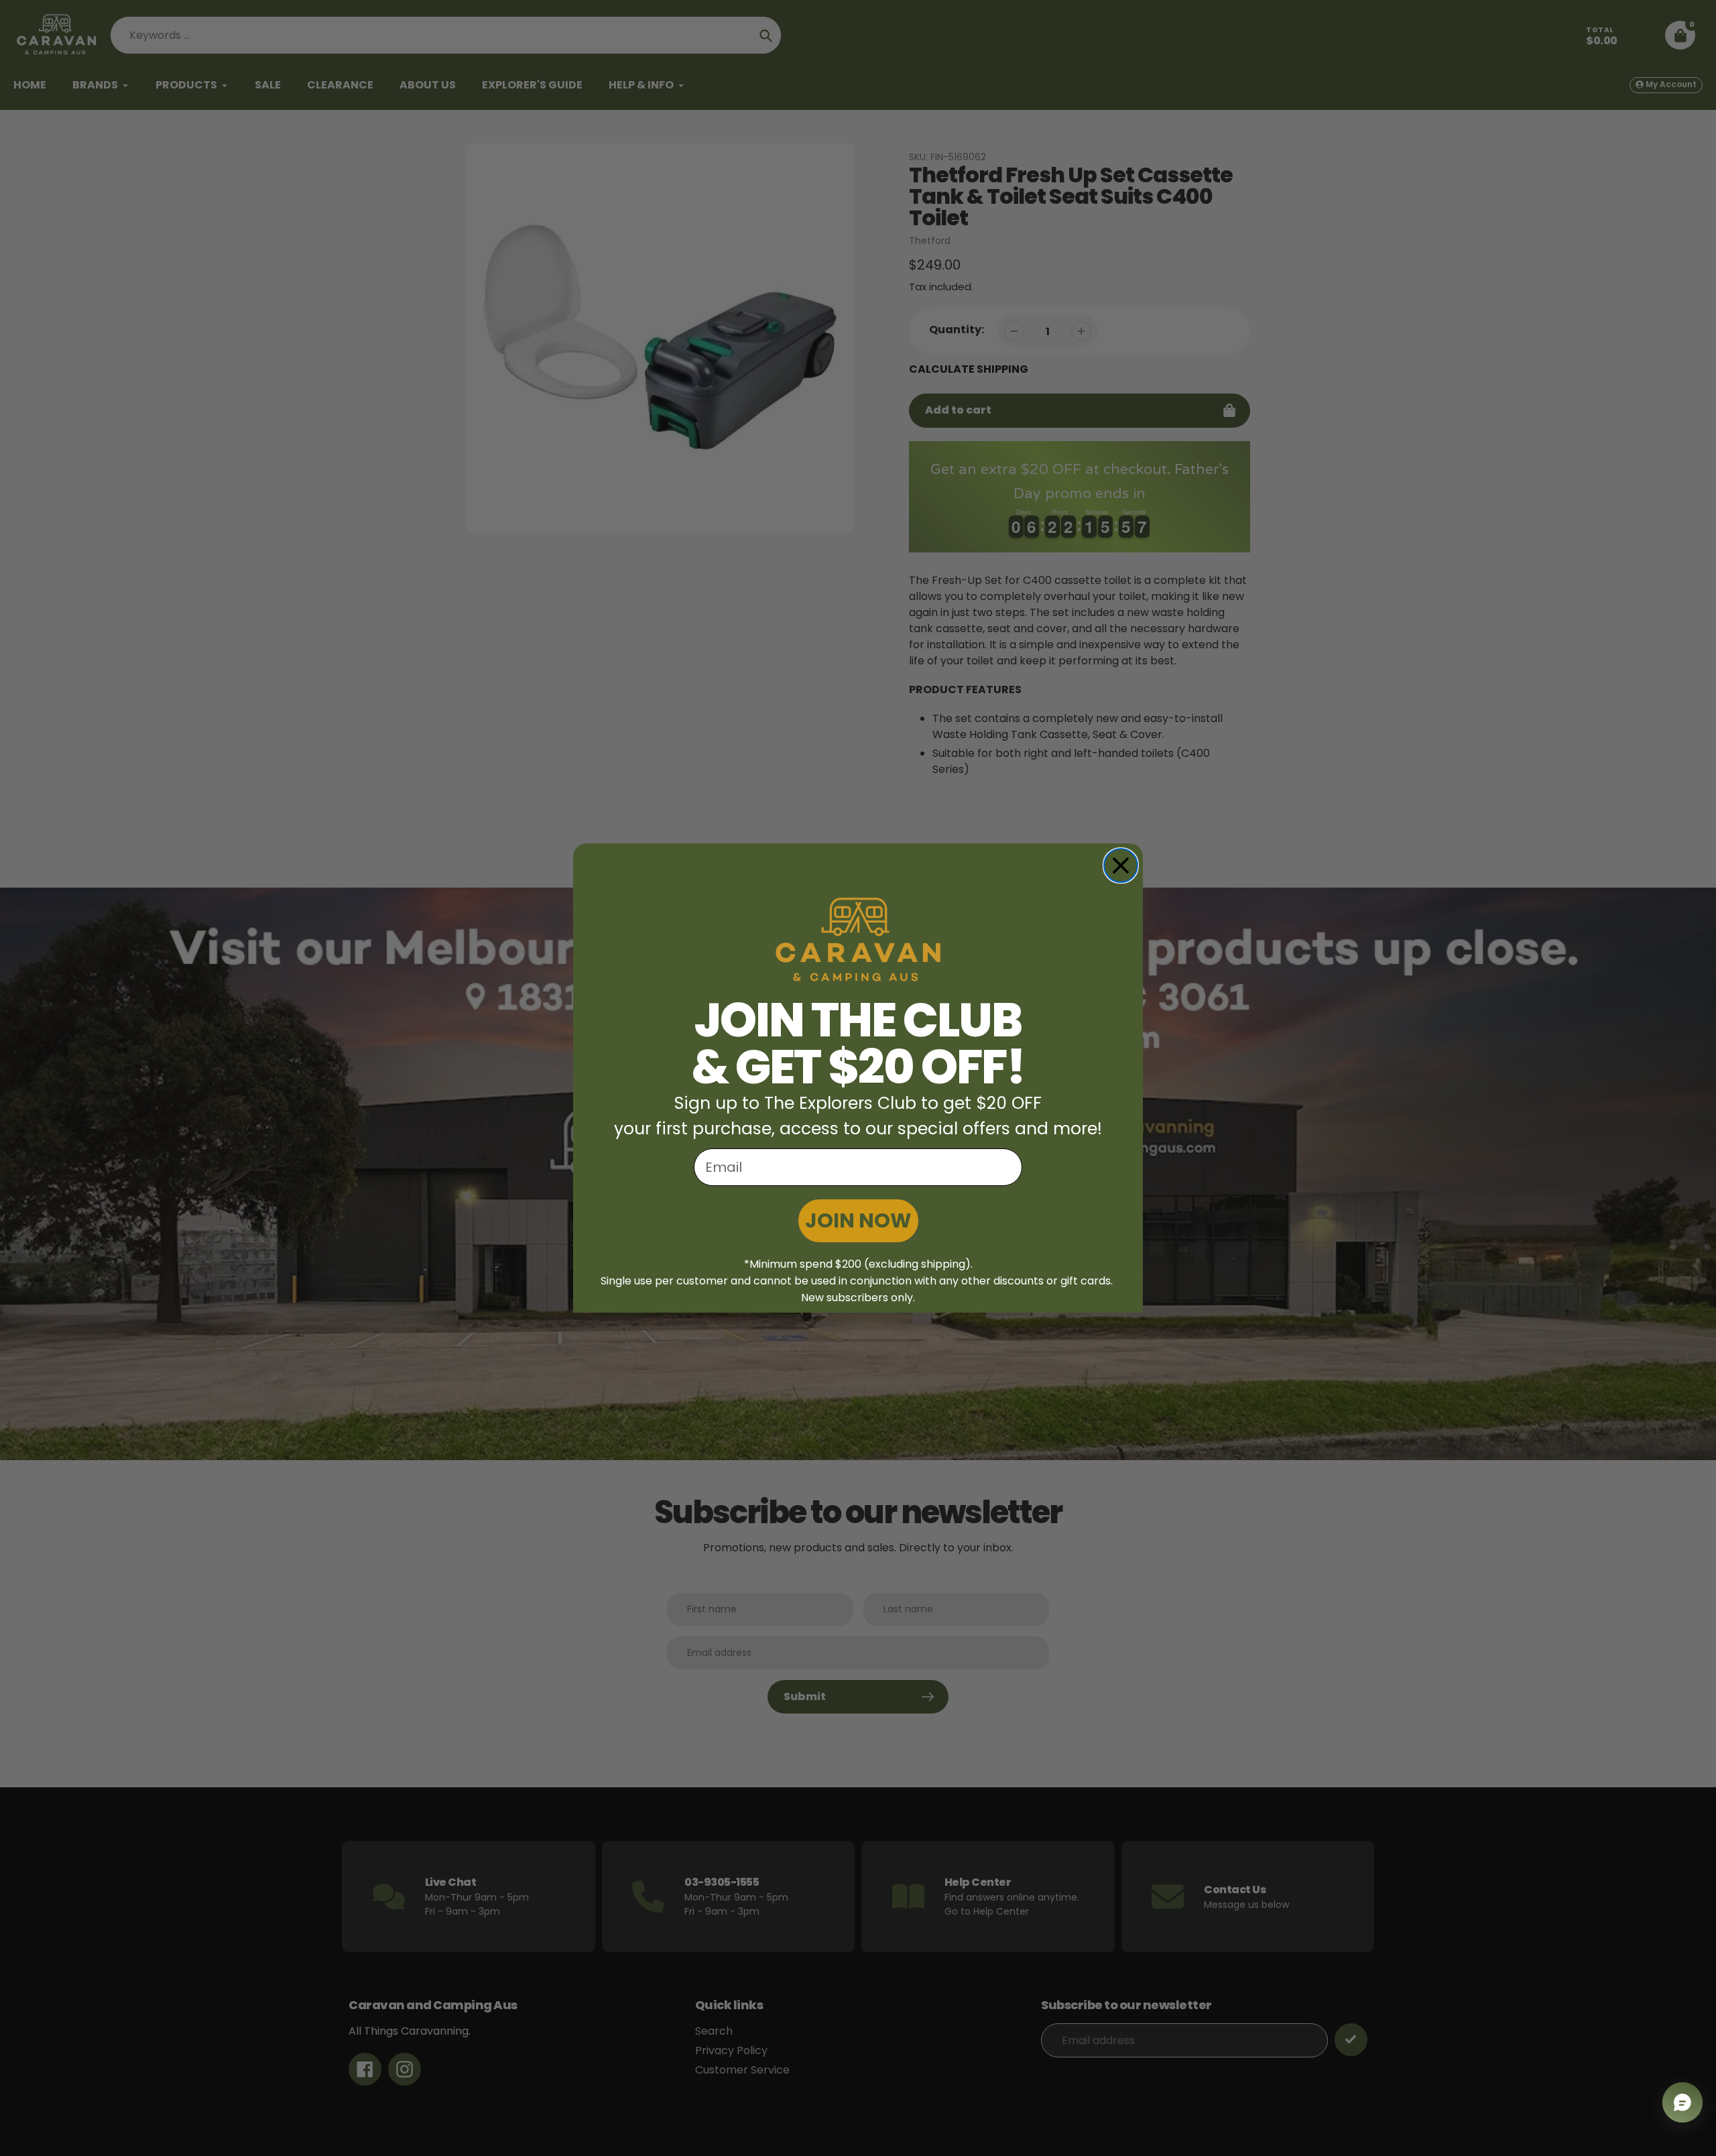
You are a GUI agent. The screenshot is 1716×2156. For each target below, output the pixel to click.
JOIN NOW (858, 1220)
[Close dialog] (1121, 865)
